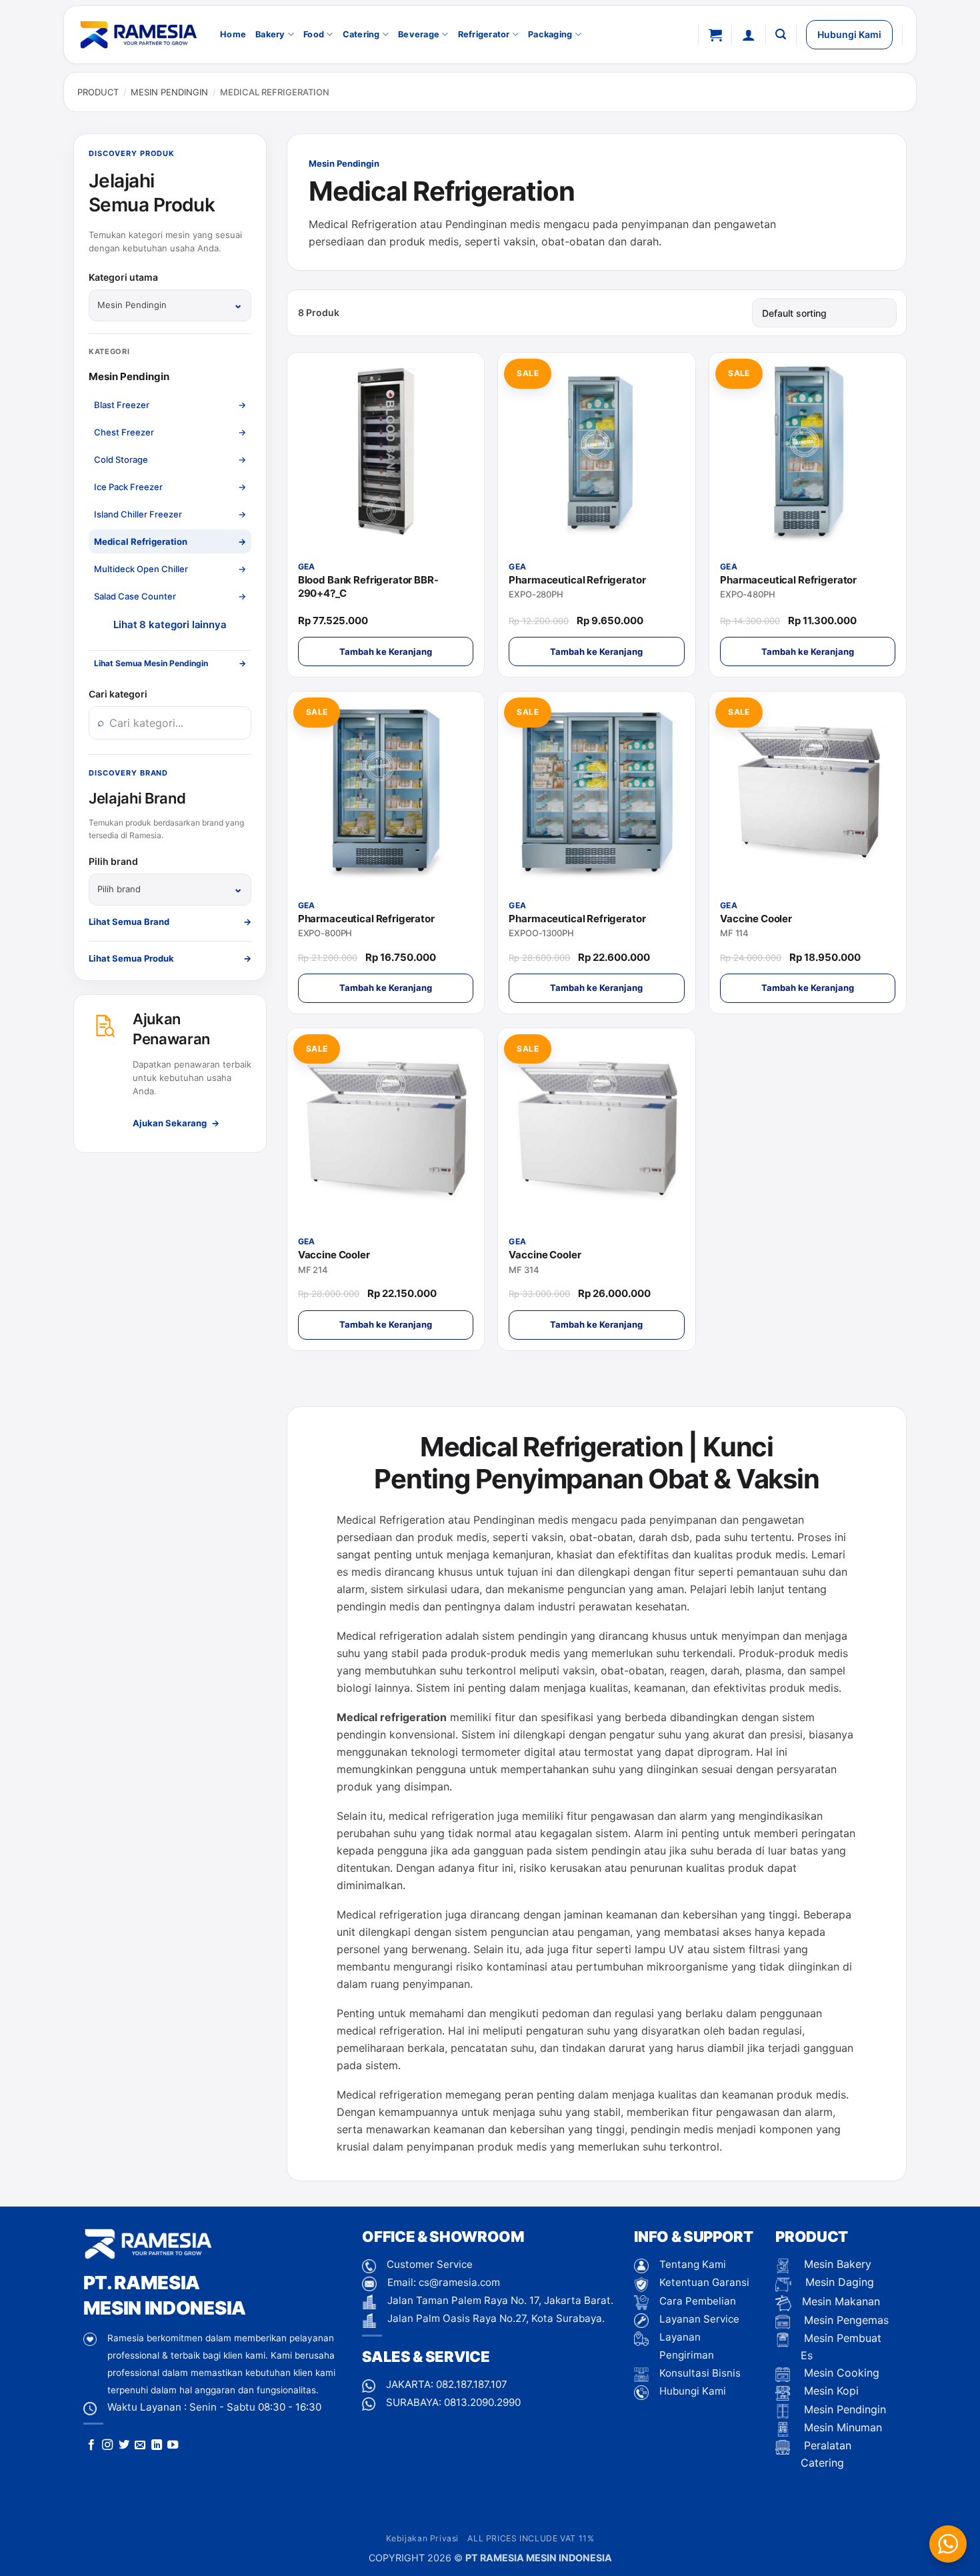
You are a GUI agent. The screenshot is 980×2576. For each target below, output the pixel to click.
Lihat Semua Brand (170, 922)
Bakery (270, 34)
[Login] (749, 35)
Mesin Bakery (836, 2264)
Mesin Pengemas (845, 2320)
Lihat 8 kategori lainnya (170, 624)
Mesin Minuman (841, 2427)
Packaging (550, 34)
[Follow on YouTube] (173, 2445)
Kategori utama (123, 277)
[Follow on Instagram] (107, 2445)
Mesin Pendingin (169, 92)
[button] (715, 35)
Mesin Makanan (841, 2301)
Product (98, 92)
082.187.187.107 (472, 2384)
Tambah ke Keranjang (386, 652)
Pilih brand (113, 861)
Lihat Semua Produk (170, 958)
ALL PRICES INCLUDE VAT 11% (531, 2538)
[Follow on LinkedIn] (157, 2445)
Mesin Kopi (830, 2391)
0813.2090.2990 (482, 2402)
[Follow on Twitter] (124, 2445)
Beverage (419, 34)
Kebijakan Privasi (422, 2538)
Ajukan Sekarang (176, 1123)
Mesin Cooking (840, 2373)
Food (314, 34)
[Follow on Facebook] (91, 2445)
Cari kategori (118, 694)
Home (233, 34)
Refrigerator (484, 34)
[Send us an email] (140, 2445)
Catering (361, 34)
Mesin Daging (838, 2282)
